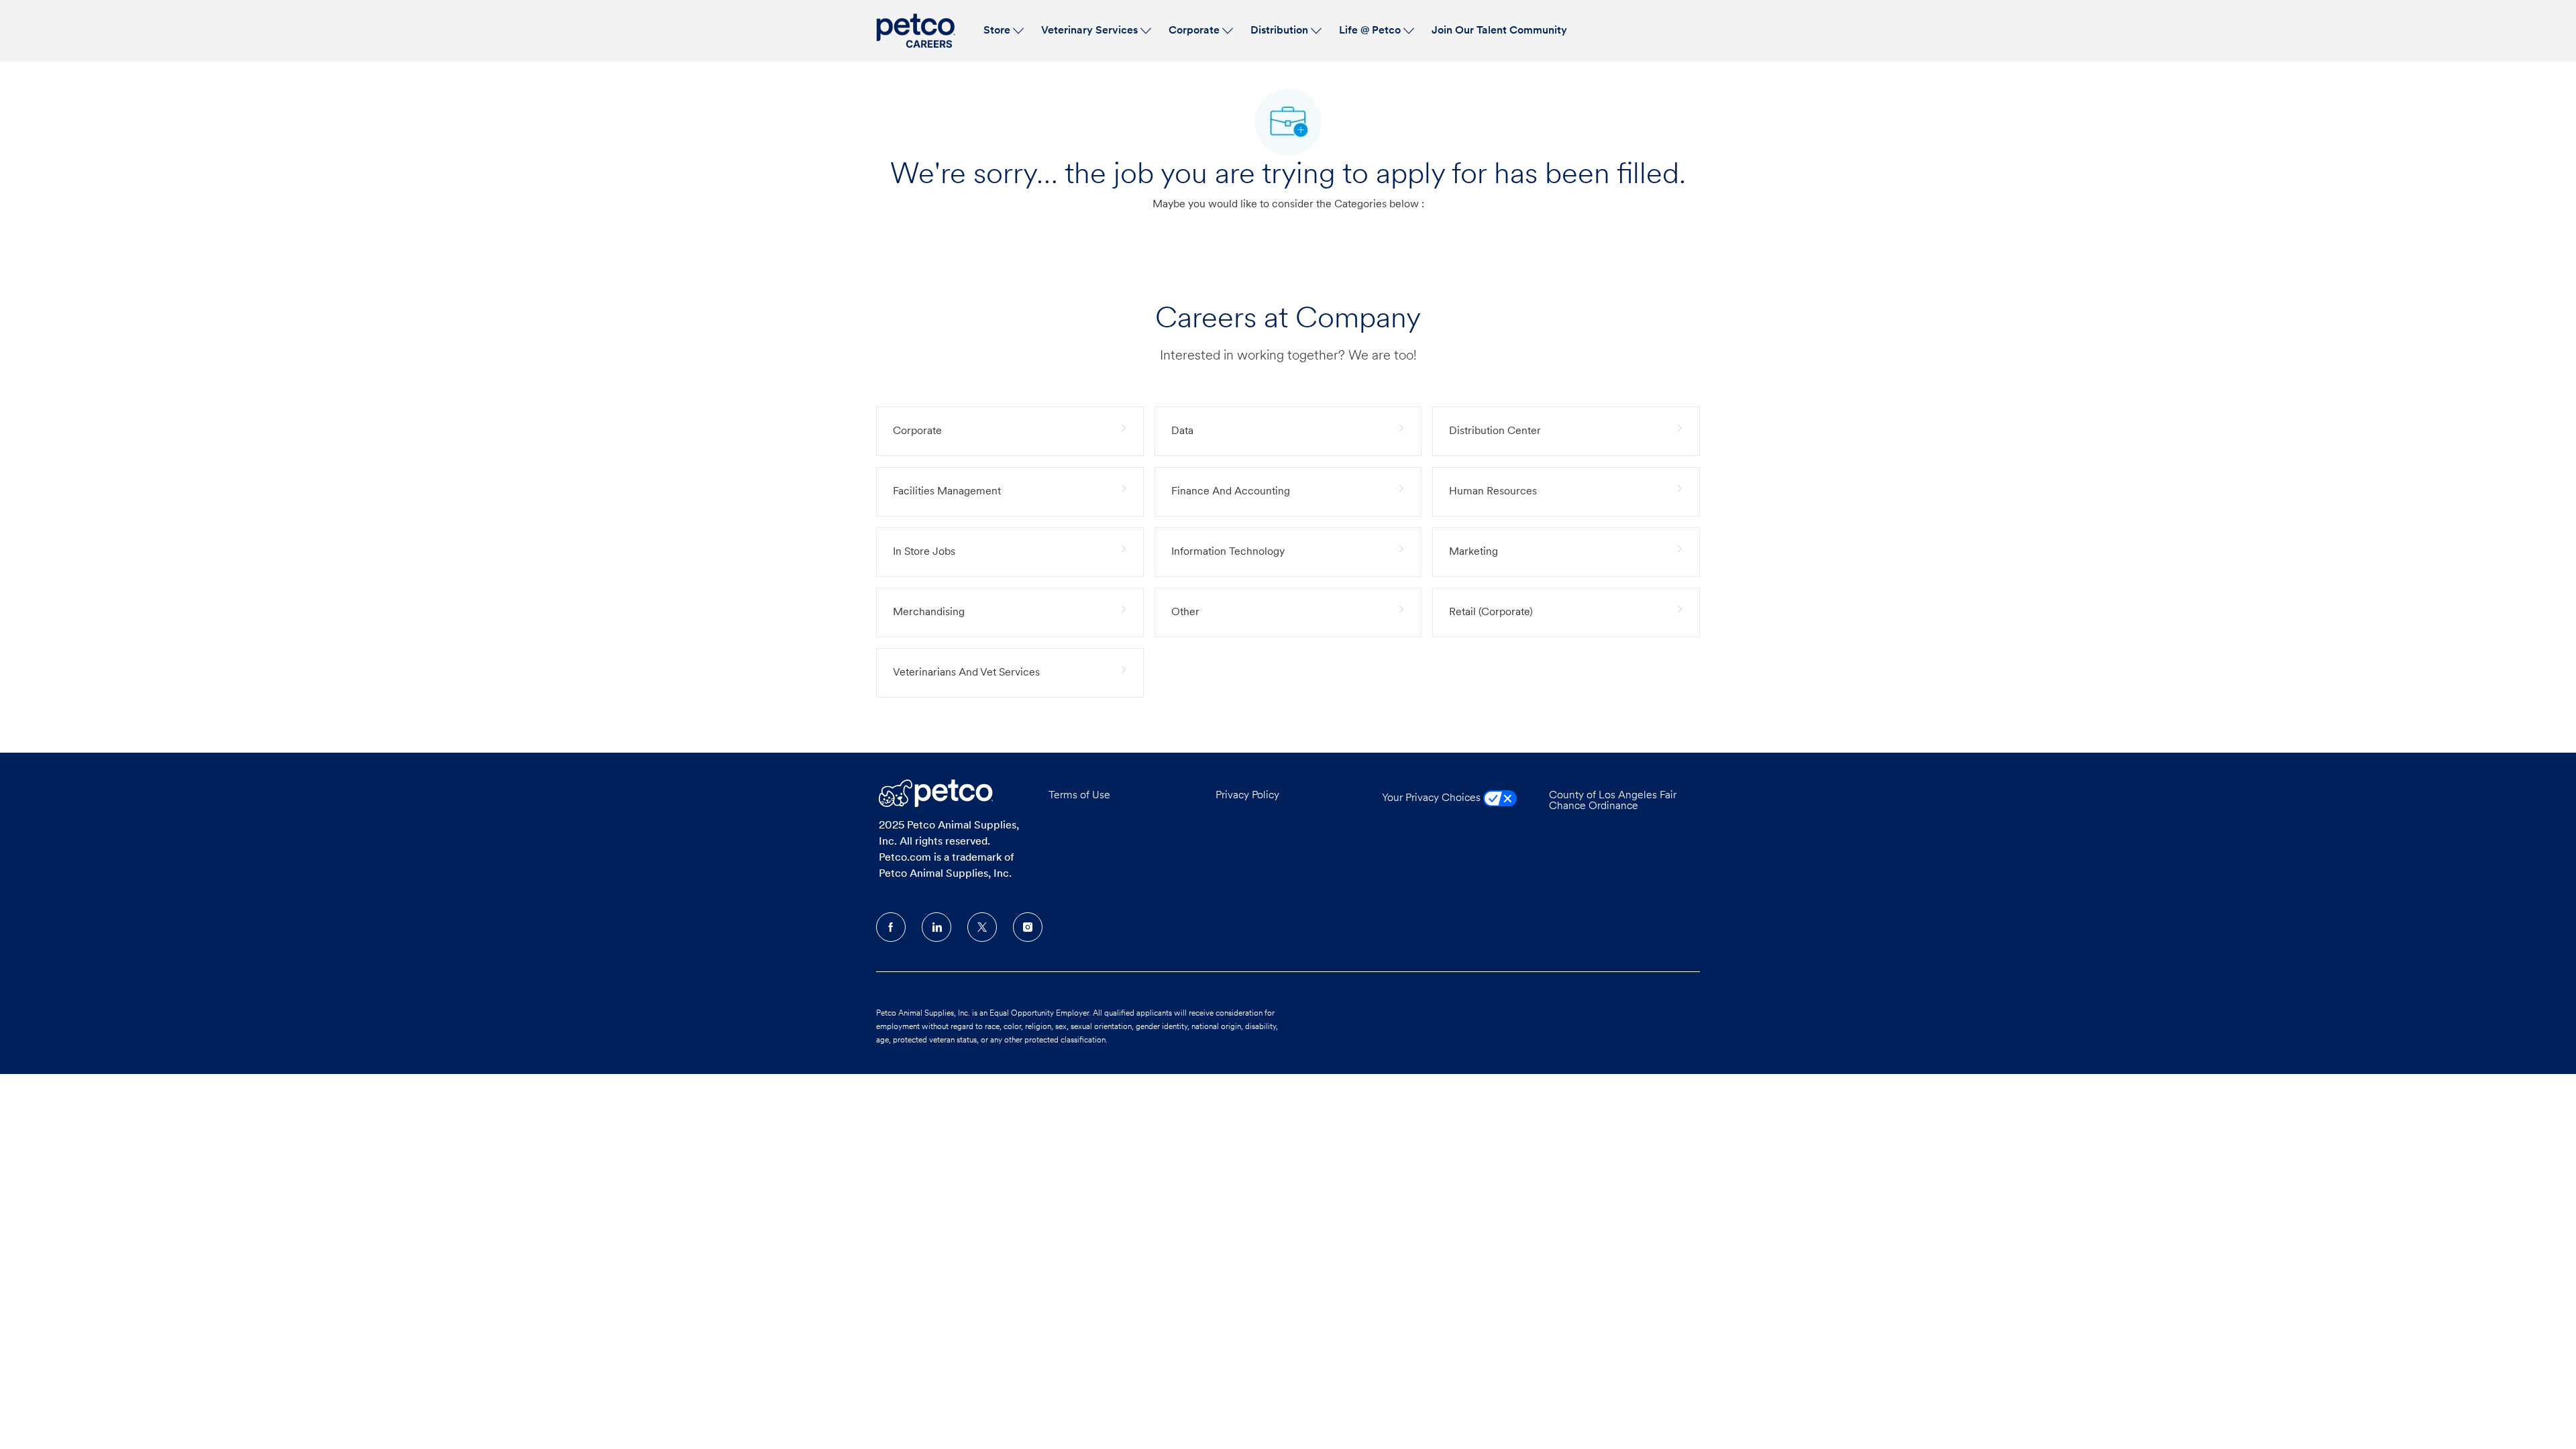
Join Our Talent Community (1499, 31)
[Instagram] (1028, 927)
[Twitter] (982, 927)
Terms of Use (1079, 796)
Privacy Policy (1247, 796)
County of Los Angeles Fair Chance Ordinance (1613, 801)
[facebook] (891, 927)
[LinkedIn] (936, 927)
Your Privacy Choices (1433, 798)
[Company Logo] (918, 31)
